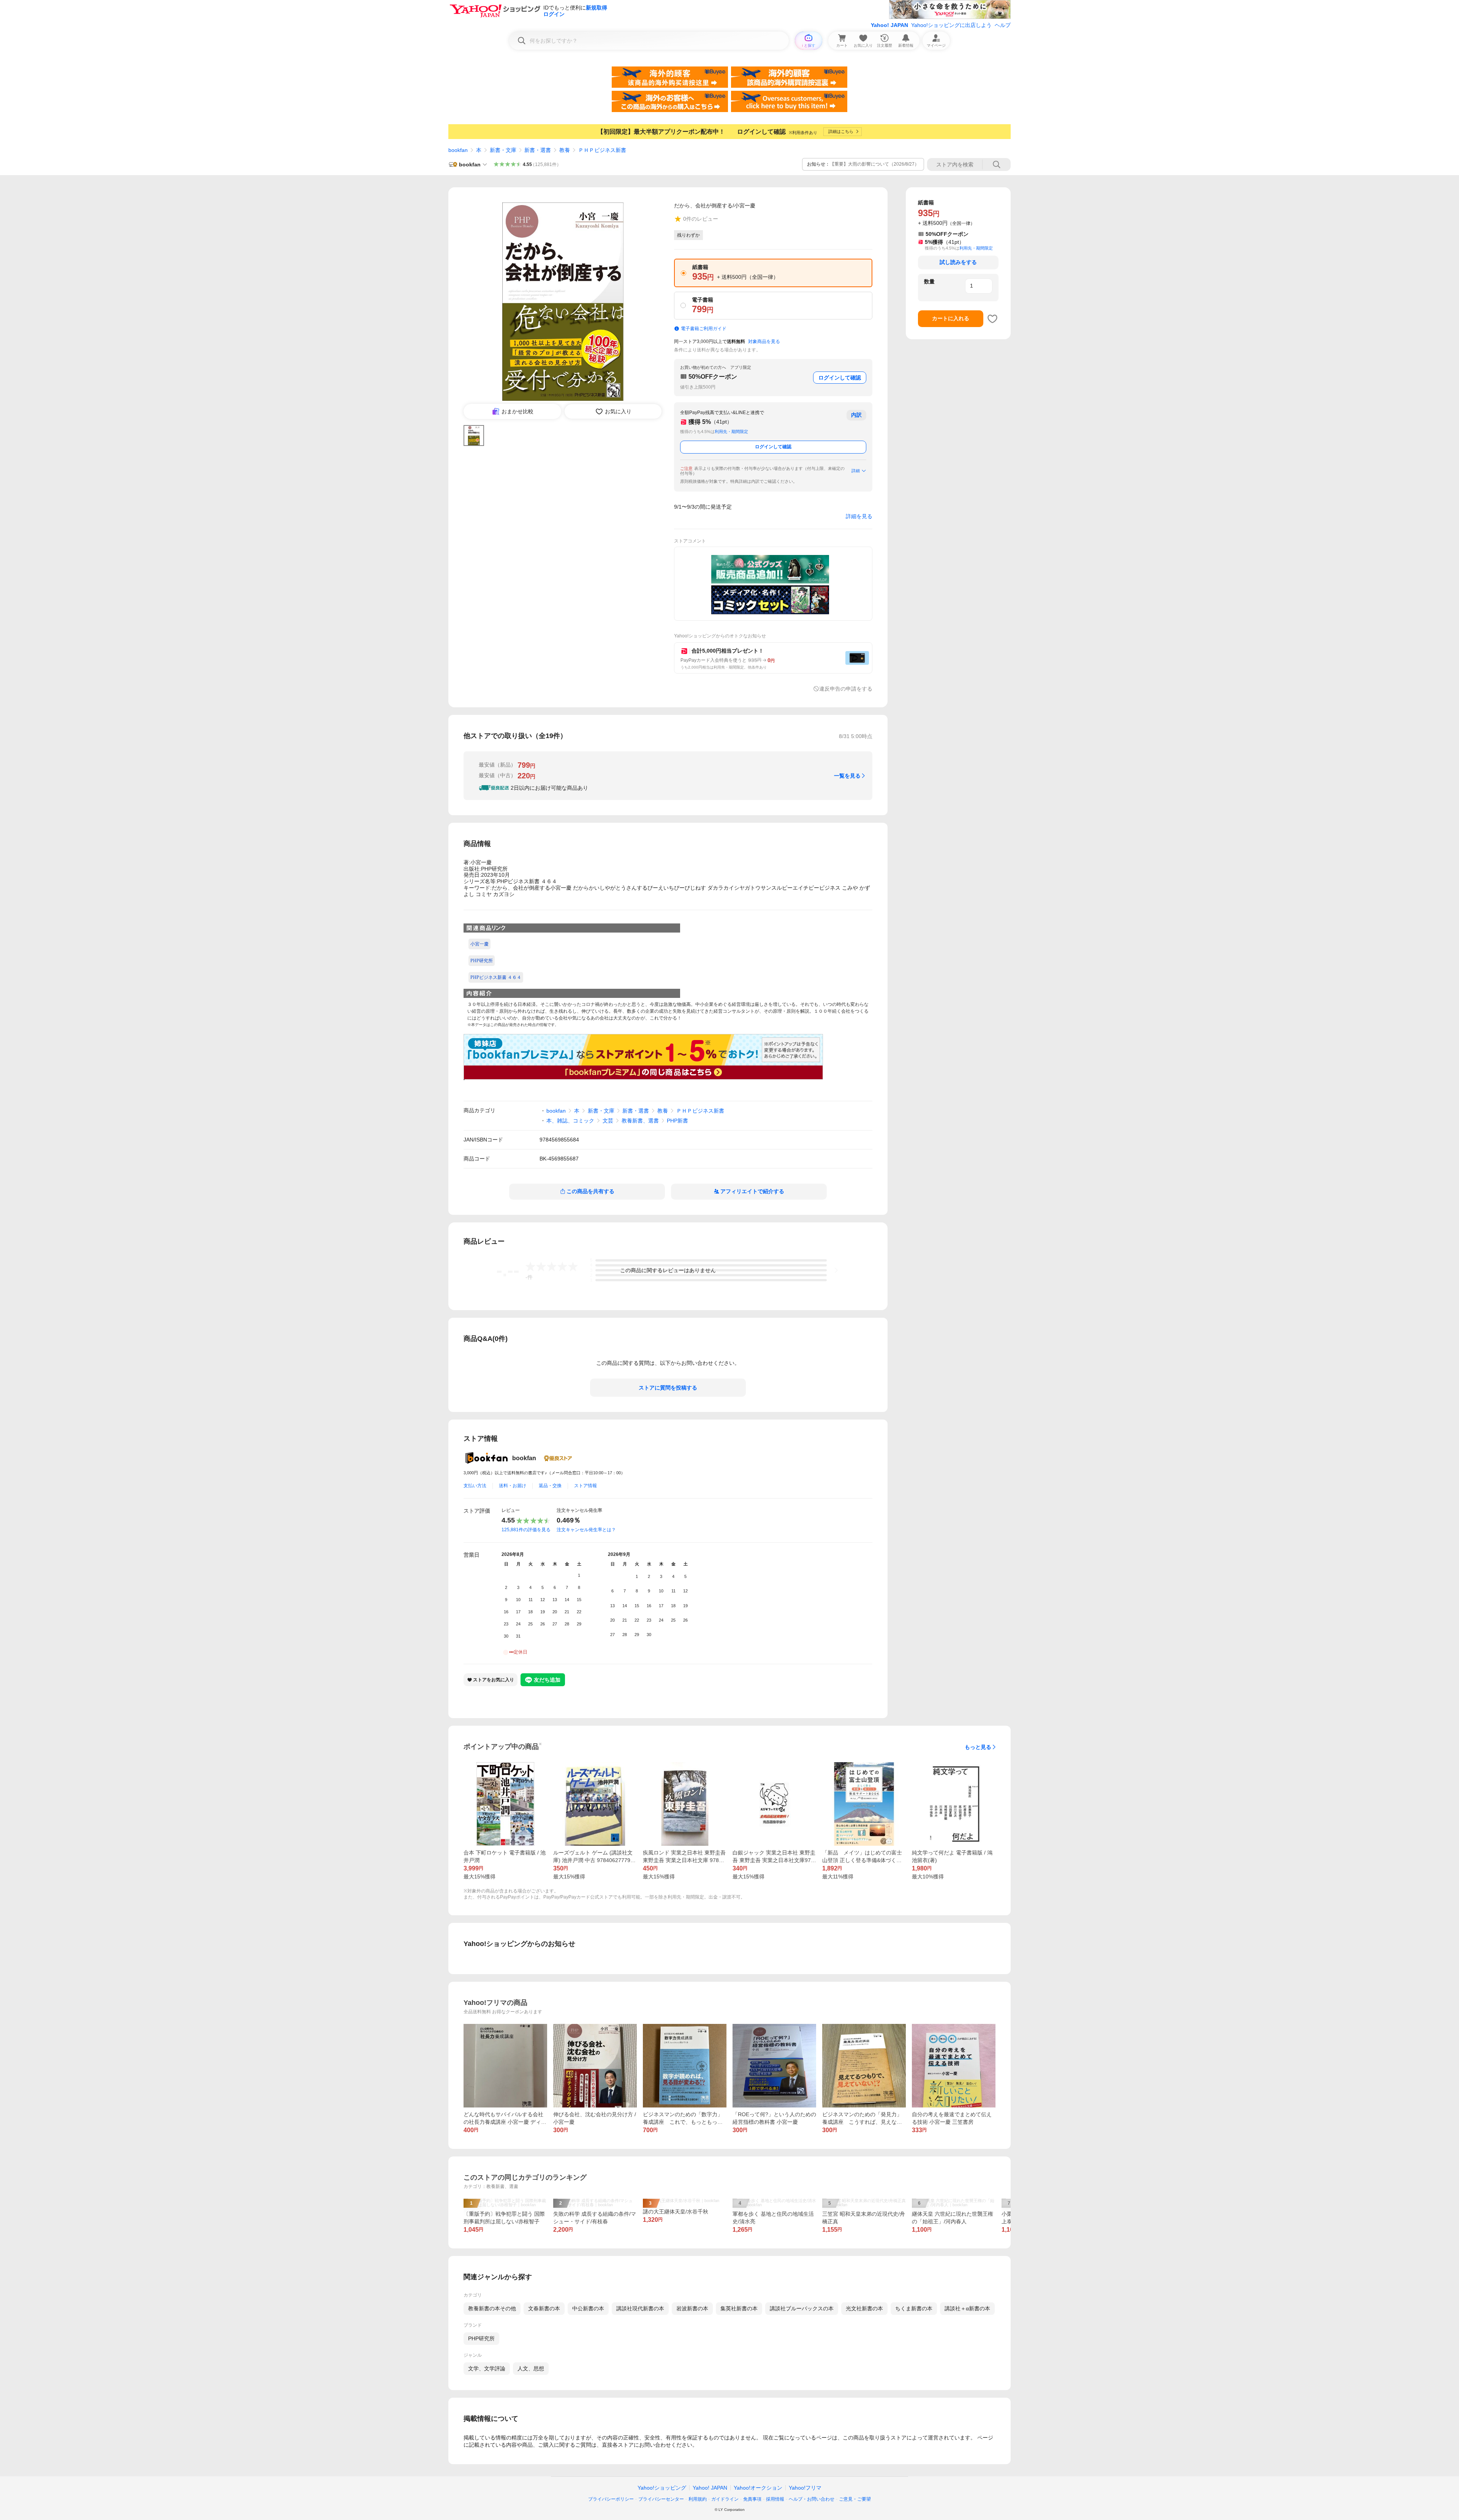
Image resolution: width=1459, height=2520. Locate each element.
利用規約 (698, 2499)
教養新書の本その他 (492, 2308)
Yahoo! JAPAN (889, 25)
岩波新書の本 (692, 2308)
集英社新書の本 (739, 2308)
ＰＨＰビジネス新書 (602, 150)
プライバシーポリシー (611, 2499)
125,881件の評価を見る (526, 1530)
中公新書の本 (588, 2308)
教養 (565, 150)
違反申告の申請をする (846, 689)
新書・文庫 (503, 150)
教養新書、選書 (640, 1121)
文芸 (608, 1121)
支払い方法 (475, 1486)
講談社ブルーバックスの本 (802, 2308)
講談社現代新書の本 (640, 2308)
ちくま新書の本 (914, 2308)
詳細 (856, 471)
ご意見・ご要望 (855, 2499)
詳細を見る (859, 516)
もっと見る (978, 1747)
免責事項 (752, 2499)
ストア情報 (585, 1486)
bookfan (458, 150)
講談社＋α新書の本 (967, 2308)
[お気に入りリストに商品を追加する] (992, 319)
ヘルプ (1003, 25)
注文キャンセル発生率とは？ (586, 1530)
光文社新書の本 (864, 2308)
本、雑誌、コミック (570, 1121)
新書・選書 (538, 150)
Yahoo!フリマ (805, 2488)
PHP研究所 (481, 2338)
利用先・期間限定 (731, 432)
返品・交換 (550, 1486)
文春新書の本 (544, 2308)
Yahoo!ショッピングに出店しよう (951, 25)
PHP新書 (677, 1121)
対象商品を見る (764, 341)
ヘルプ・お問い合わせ (812, 2499)
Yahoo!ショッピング (662, 2488)
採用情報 (775, 2499)
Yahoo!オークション (758, 2488)
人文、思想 (531, 2368)
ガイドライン (725, 2499)
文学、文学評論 (487, 2368)
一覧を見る (847, 776)
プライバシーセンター (661, 2499)
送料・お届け (513, 1486)
